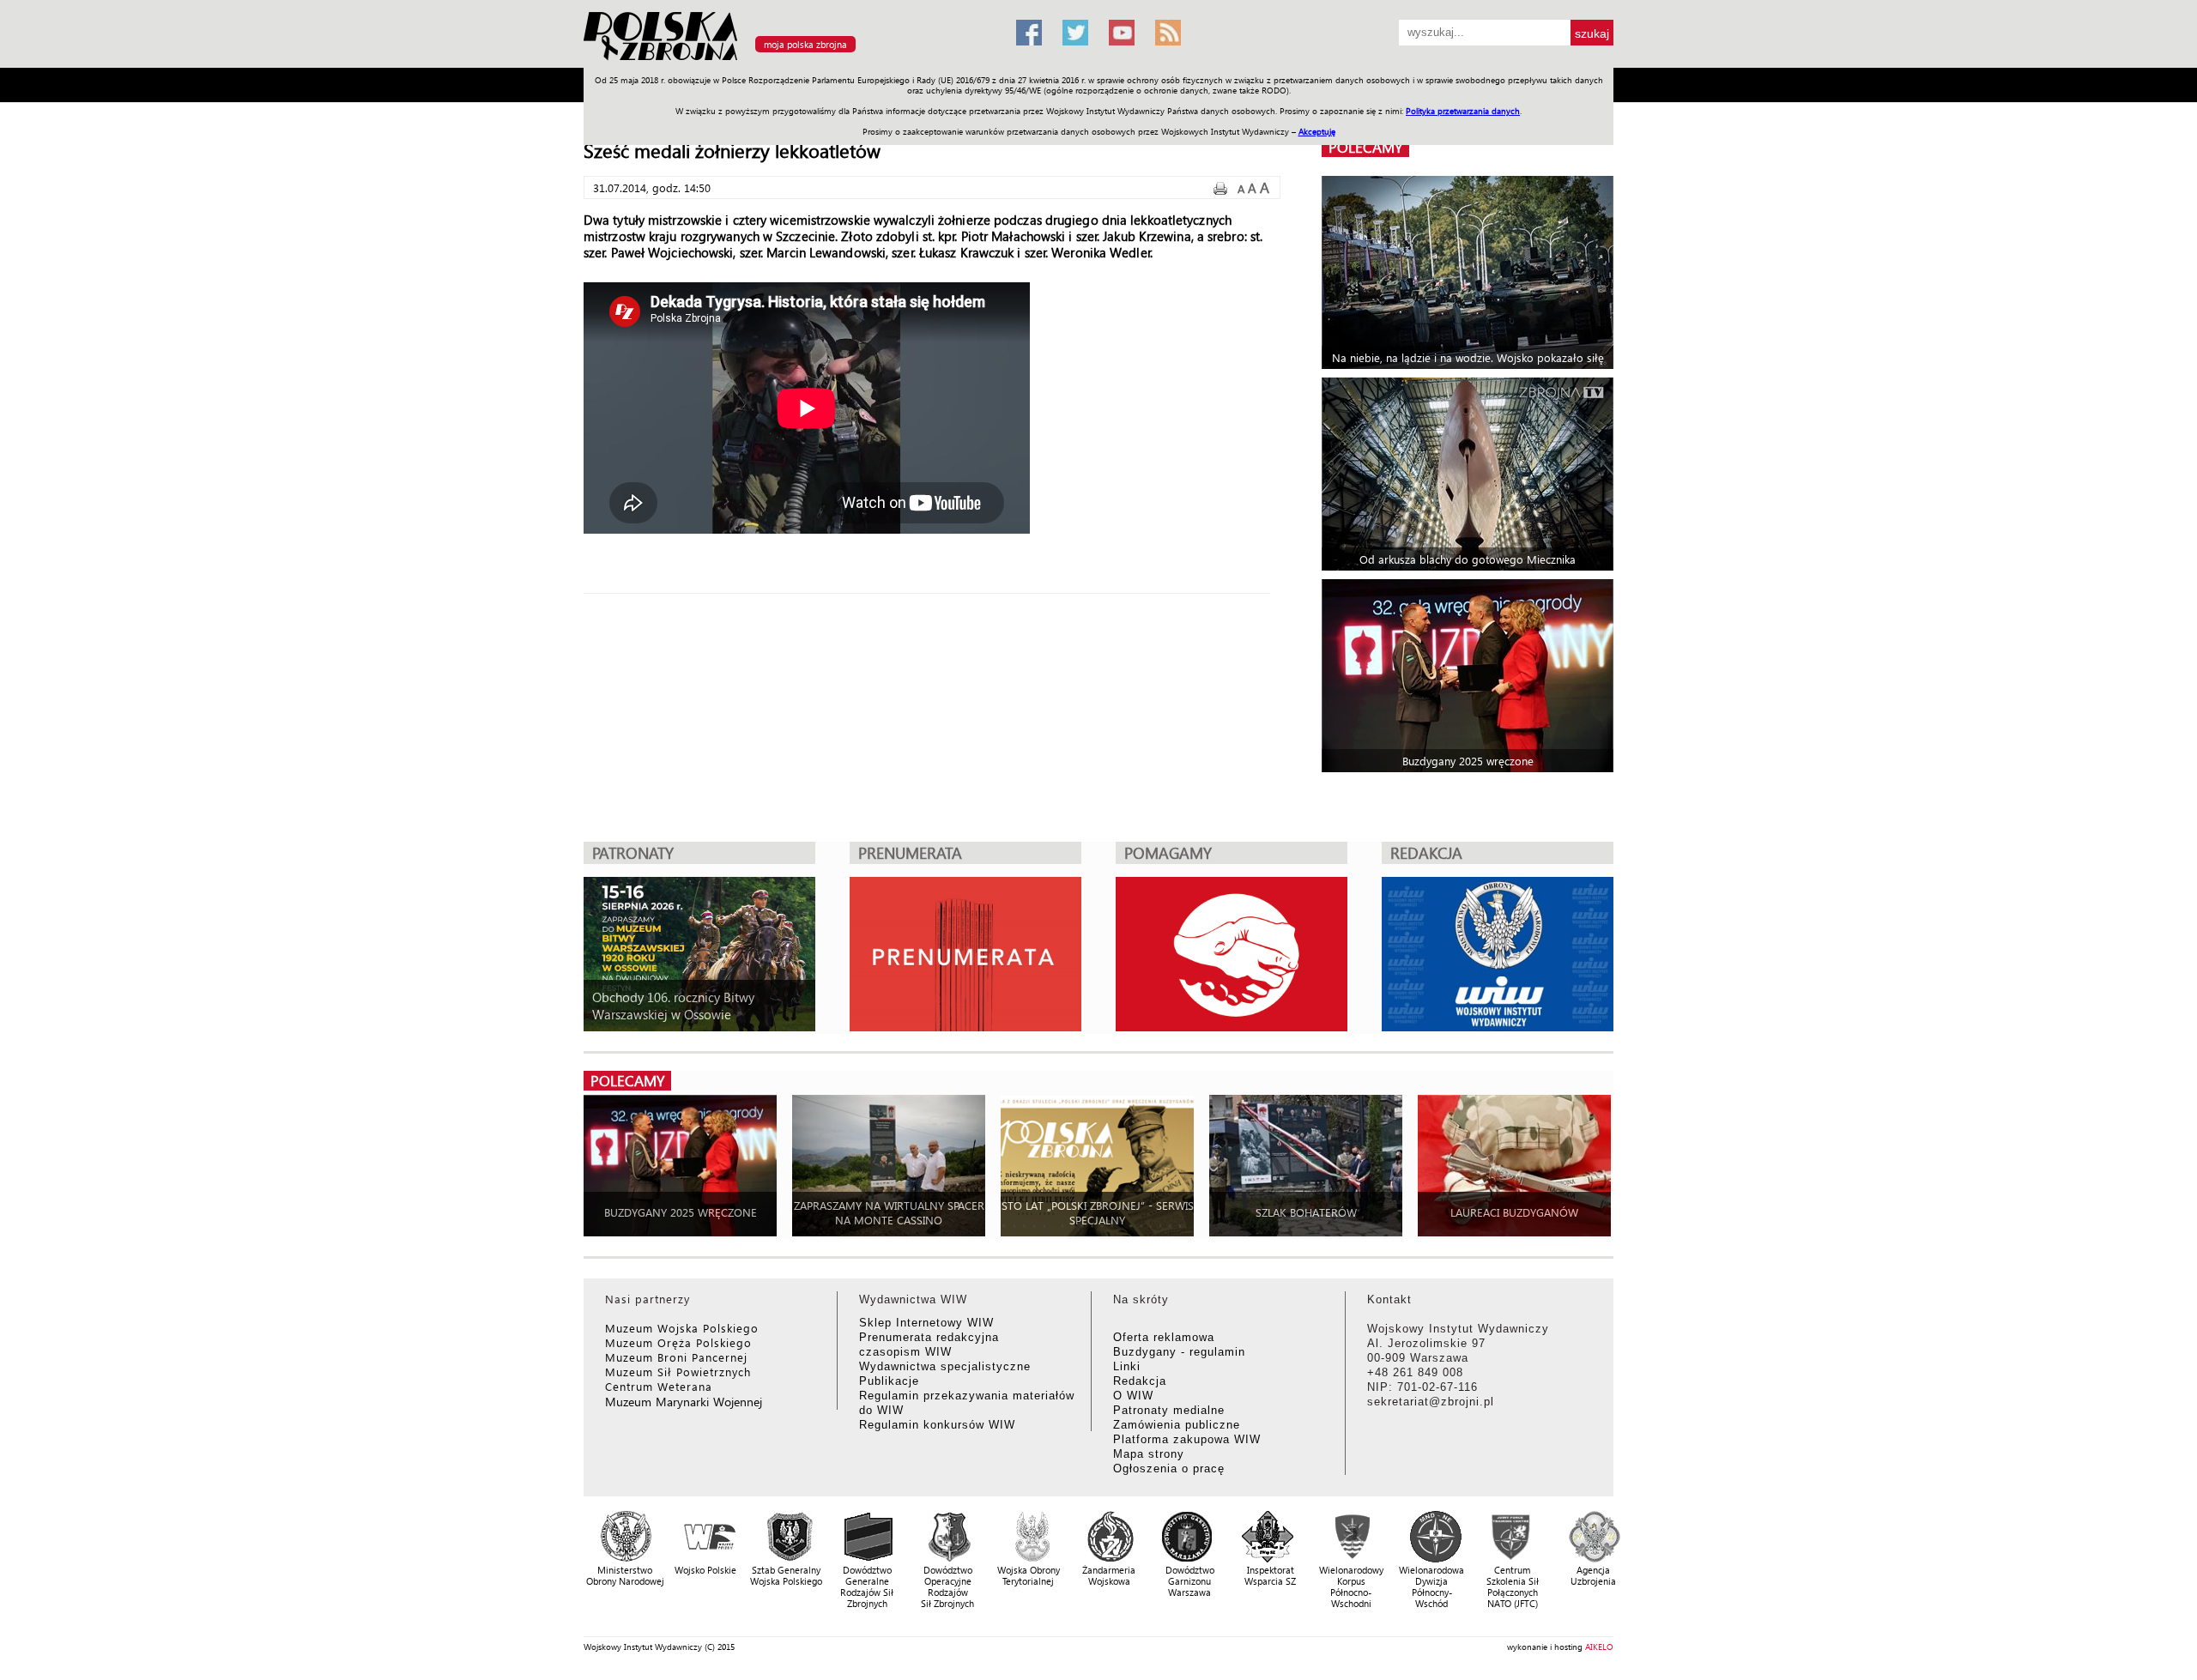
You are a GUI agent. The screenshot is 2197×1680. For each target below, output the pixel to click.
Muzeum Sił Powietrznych (678, 1372)
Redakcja (1140, 1381)
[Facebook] (1029, 33)
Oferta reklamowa (1164, 1337)
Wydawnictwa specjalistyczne (945, 1366)
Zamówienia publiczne (1177, 1425)
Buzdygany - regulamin (1179, 1352)
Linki (1127, 1366)
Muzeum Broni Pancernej (676, 1357)
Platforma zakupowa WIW (1187, 1439)
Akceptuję (1317, 131)
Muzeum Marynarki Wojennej (684, 1402)
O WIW (1133, 1396)
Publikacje (889, 1381)
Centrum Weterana (659, 1386)
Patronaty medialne (1169, 1410)
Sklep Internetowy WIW (926, 1323)
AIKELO (1599, 1647)
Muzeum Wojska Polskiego (682, 1328)
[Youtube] (1122, 33)
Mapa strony (1149, 1454)
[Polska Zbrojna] (790, 60)
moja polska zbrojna (805, 44)
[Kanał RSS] (1168, 33)
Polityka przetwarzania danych (1463, 111)
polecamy (1365, 147)
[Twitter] (1075, 33)
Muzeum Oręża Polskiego (678, 1342)
